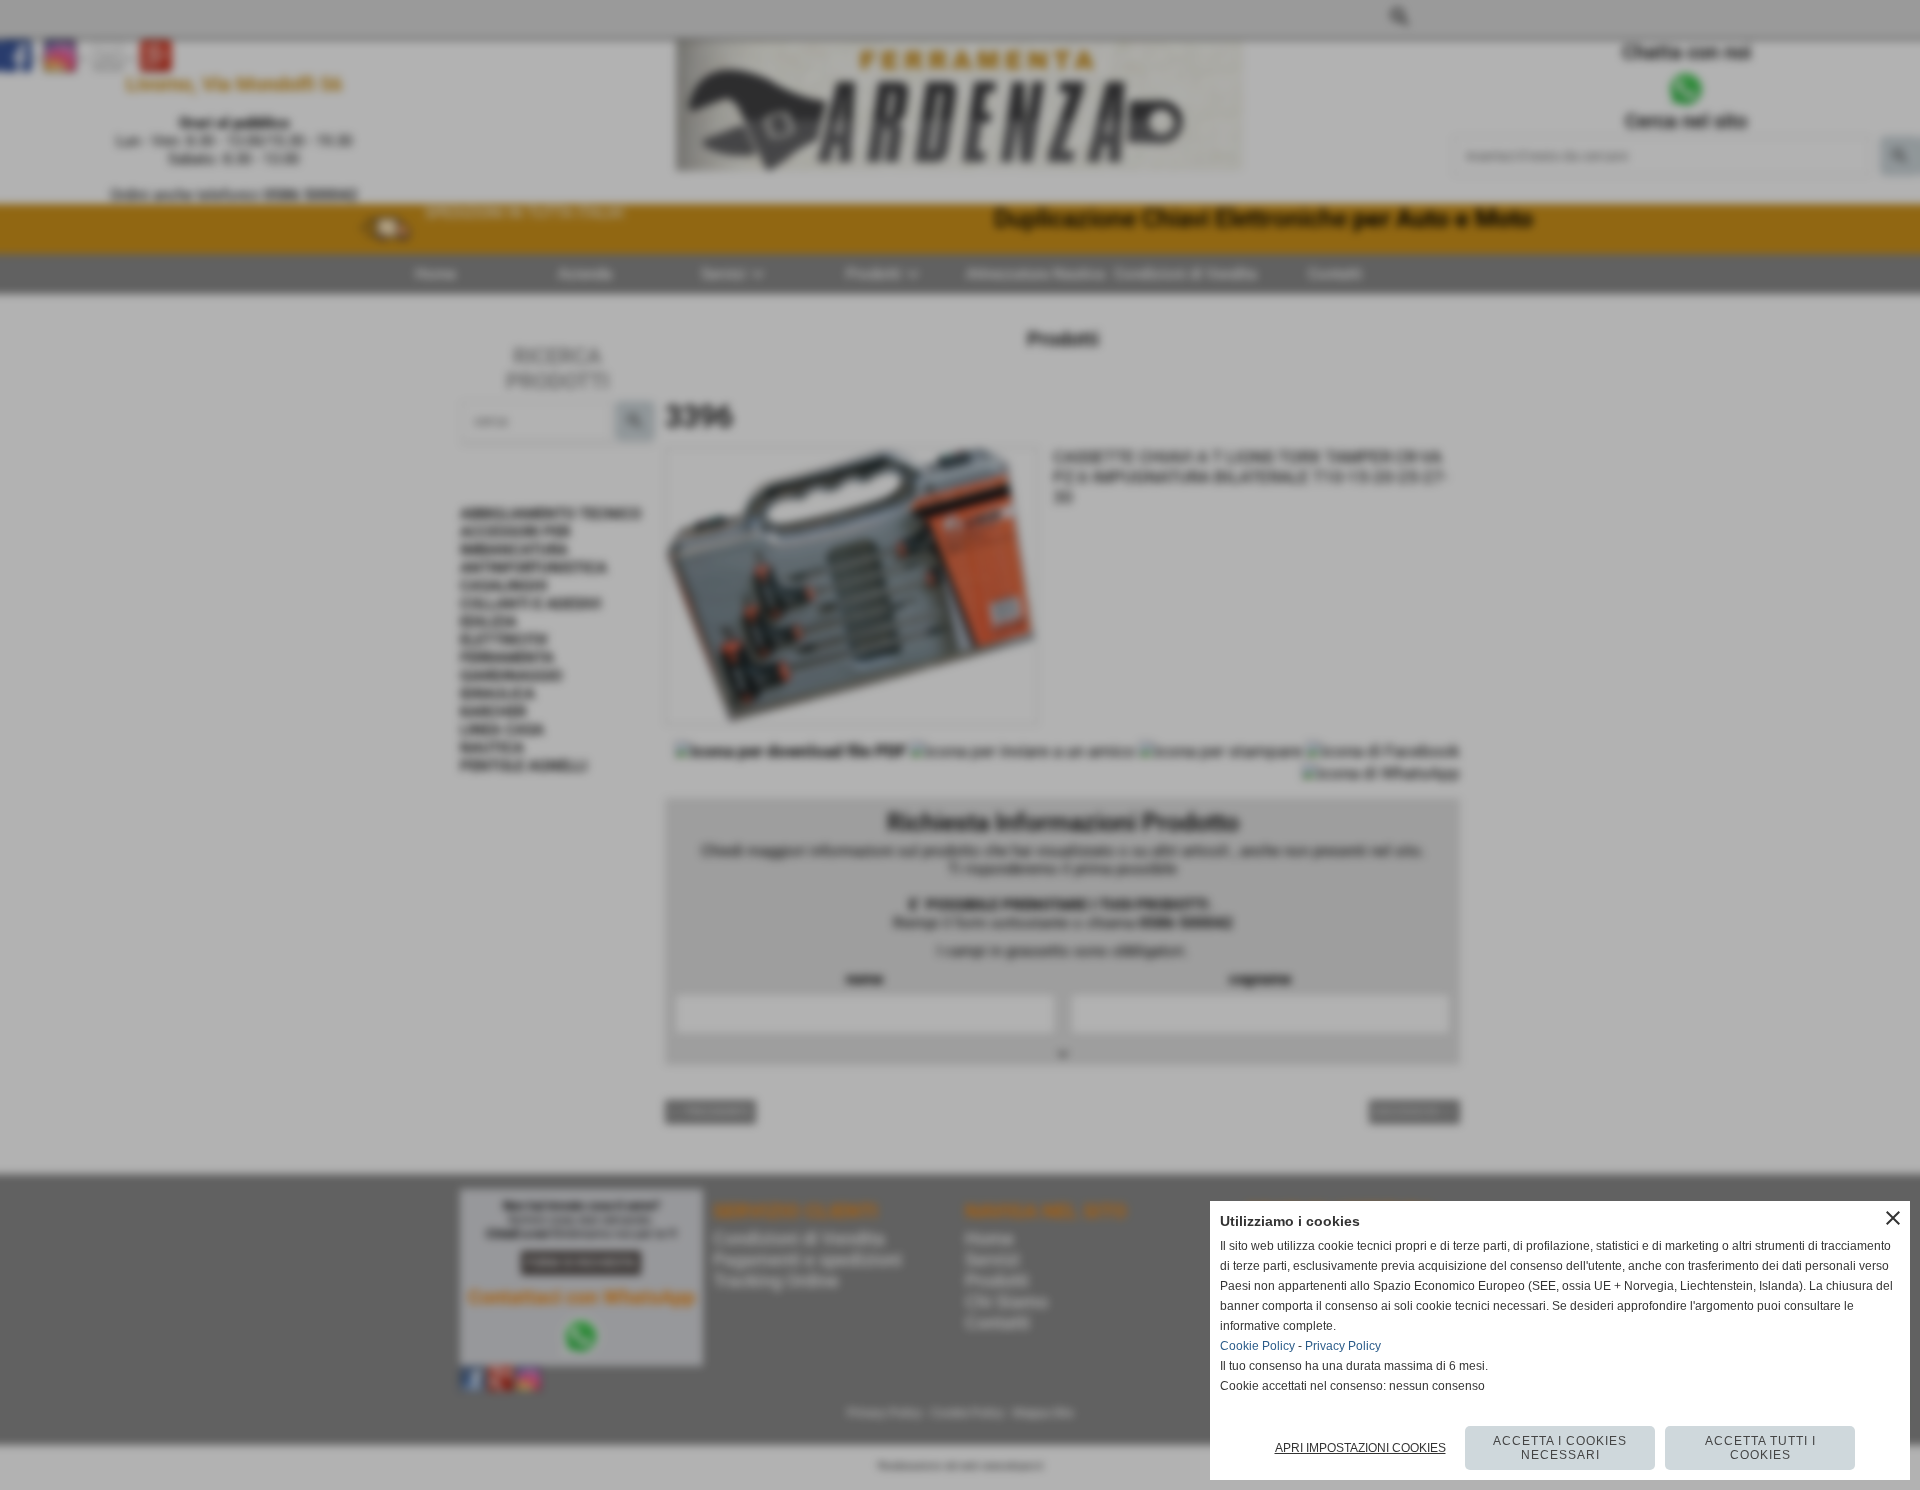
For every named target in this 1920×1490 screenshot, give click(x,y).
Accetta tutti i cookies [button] (1760, 1448)
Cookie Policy (1257, 1346)
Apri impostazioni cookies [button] (1360, 1448)
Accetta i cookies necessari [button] (1560, 1448)
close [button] (1893, 1218)
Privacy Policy (1343, 1346)
